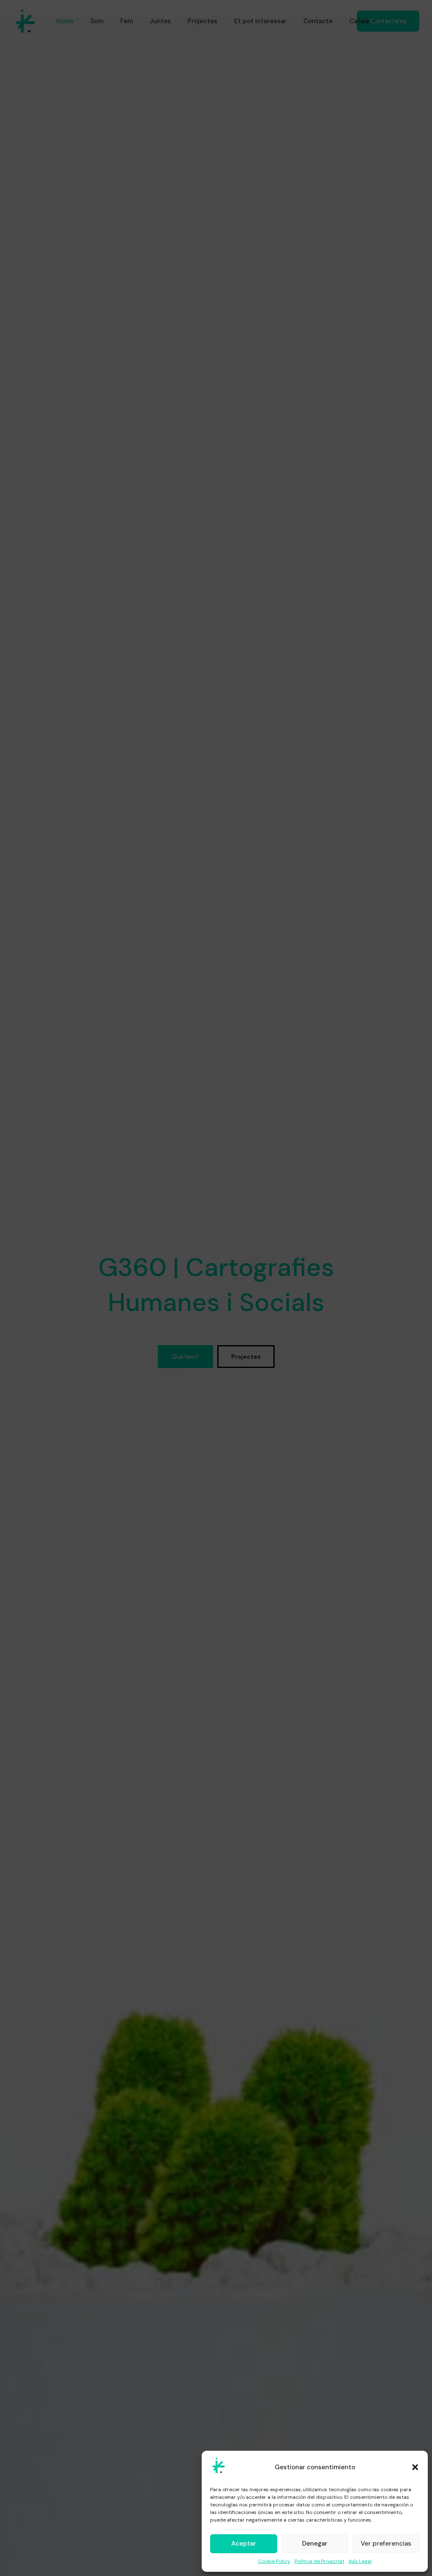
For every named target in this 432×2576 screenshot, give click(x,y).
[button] (415, 2467)
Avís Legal (360, 2561)
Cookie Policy (274, 2561)
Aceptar (244, 2544)
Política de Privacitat (319, 2561)
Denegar (315, 2544)
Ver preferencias (386, 2544)
